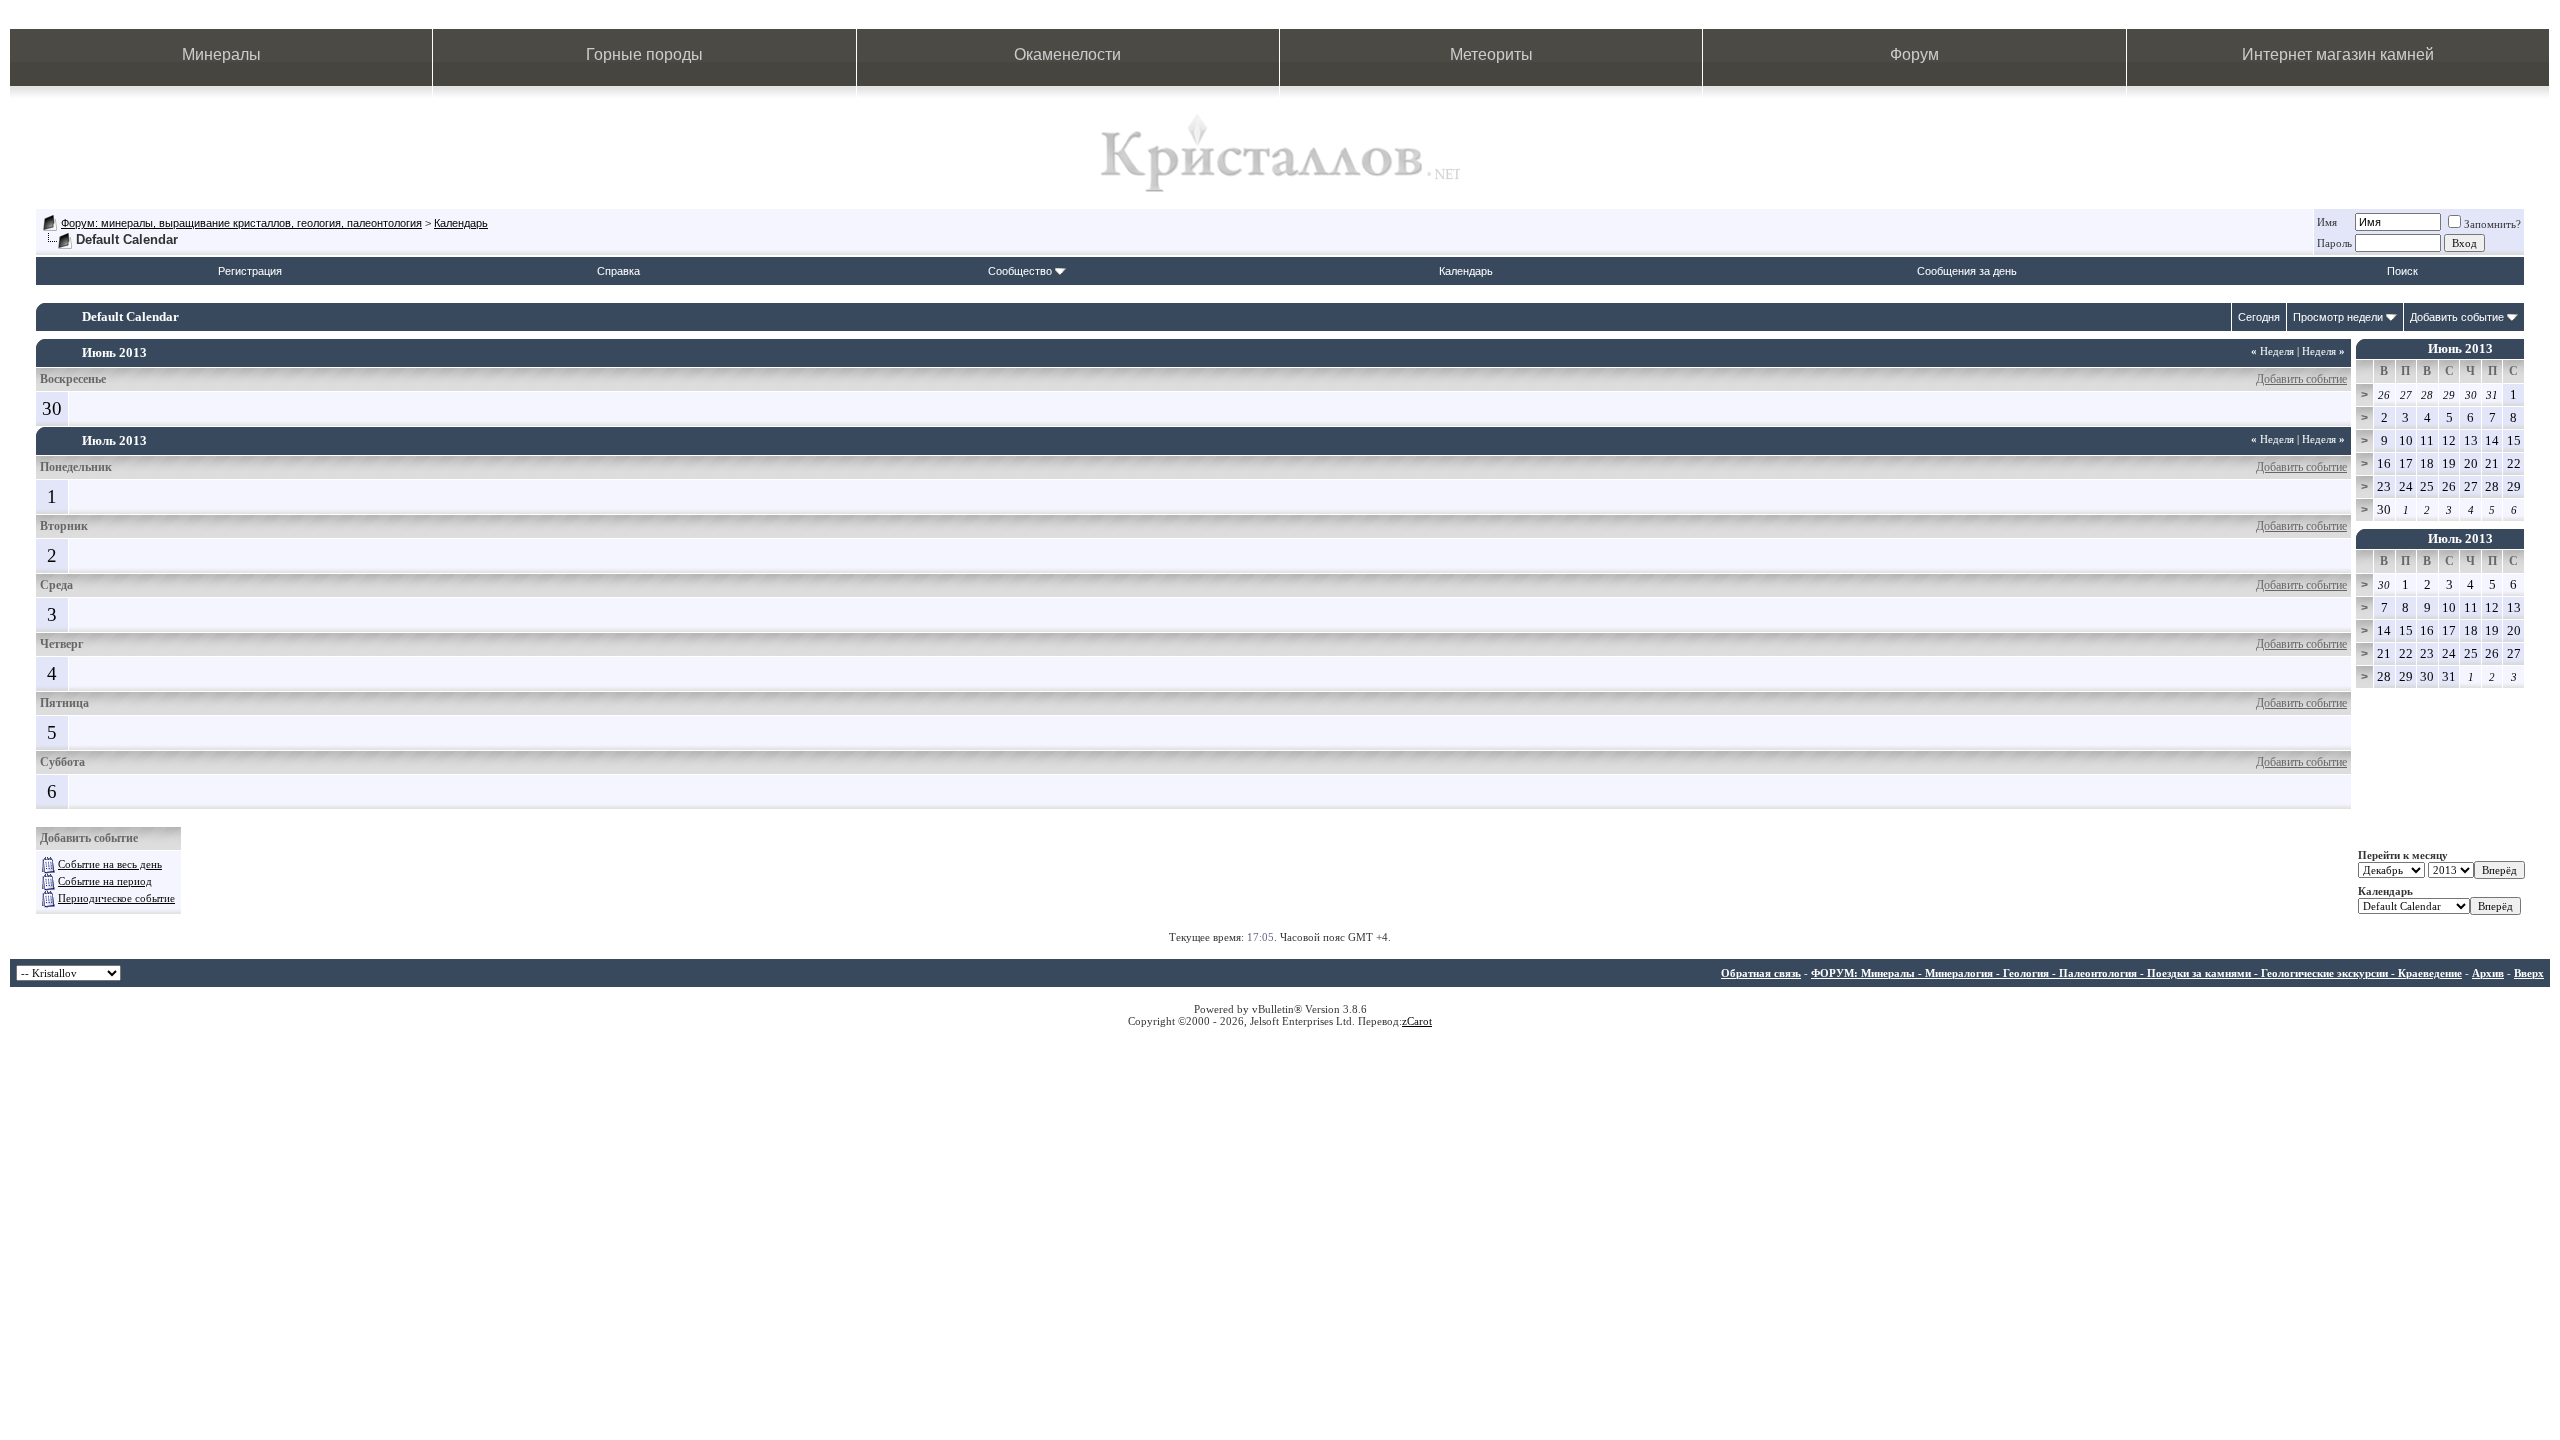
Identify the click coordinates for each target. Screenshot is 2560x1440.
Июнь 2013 (2460, 348)
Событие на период (105, 881)
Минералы (221, 54)
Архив (2488, 973)
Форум (1914, 54)
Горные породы (644, 54)
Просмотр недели (2338, 317)
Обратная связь (1761, 973)
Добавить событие (2457, 317)
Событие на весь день (110, 864)
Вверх (2529, 973)
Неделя (2272, 351)
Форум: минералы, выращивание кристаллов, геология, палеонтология (241, 223)
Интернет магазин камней (2338, 54)
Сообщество (1020, 271)
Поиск (2402, 271)
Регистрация (250, 271)
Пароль (2334, 243)
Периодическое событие (116, 898)
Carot (1419, 1021)
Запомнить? (2492, 224)
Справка (618, 271)
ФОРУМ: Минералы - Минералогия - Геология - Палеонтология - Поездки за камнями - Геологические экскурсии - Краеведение (2136, 973)
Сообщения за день (1967, 271)
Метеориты (1491, 54)
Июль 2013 (2460, 538)
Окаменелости (1067, 54)
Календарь (461, 223)
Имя (2327, 222)
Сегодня (2259, 317)
